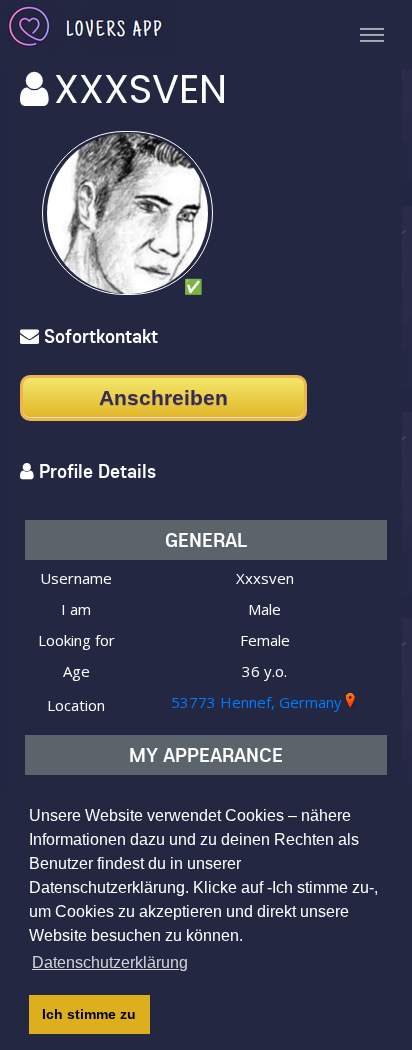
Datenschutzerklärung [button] (110, 962)
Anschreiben (163, 397)
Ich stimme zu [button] (89, 1014)
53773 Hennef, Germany (256, 702)
